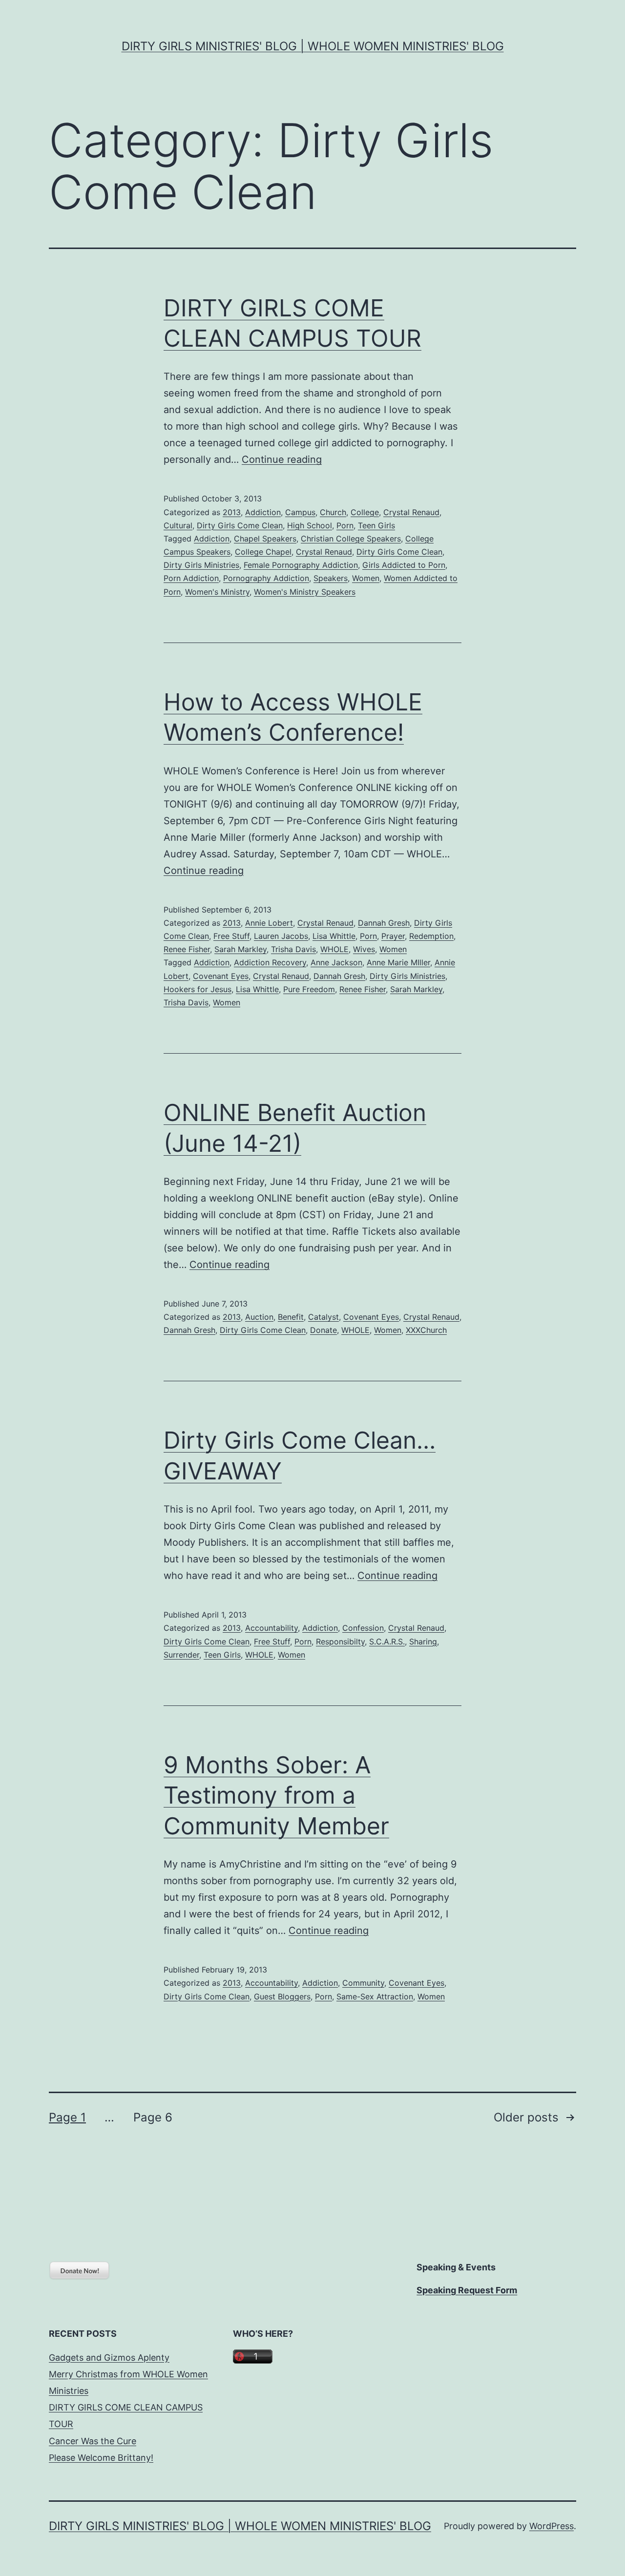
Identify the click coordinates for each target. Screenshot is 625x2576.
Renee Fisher (187, 949)
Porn (345, 525)
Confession (363, 1628)
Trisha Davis (293, 949)
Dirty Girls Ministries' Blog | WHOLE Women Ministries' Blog (313, 46)
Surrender (181, 1655)
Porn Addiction (191, 578)
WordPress (552, 2526)
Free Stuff (231, 936)
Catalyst (323, 1317)
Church (333, 512)
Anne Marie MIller (398, 962)
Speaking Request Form (467, 2290)
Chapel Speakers (265, 539)
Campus (300, 512)
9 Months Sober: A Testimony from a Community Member (276, 1795)
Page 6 (153, 2117)
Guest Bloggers (282, 1996)
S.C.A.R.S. (387, 1641)
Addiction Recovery (270, 962)
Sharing (423, 1641)
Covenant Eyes (221, 976)
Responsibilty (340, 1641)
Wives (364, 949)
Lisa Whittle (334, 936)
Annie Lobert (269, 923)
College (365, 512)
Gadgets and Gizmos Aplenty (109, 2358)
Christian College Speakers (351, 539)
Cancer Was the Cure (93, 2441)
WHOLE (334, 949)
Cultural (178, 525)
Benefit (291, 1317)
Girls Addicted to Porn (404, 565)
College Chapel (263, 552)
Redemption (431, 936)
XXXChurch (426, 1330)
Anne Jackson (336, 962)
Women (366, 578)
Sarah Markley (240, 949)
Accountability (271, 1628)
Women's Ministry (217, 592)
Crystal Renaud (411, 512)
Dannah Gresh (384, 923)
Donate (323, 1330)
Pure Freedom (309, 989)
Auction (259, 1317)
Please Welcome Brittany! (101, 2458)
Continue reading (282, 459)
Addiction (263, 512)
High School (310, 525)
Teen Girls (376, 525)
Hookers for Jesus (198, 989)
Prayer (393, 936)
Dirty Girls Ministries (201, 565)
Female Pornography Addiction (301, 565)
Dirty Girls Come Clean (240, 525)
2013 (232, 512)
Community (363, 1983)
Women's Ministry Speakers (305, 592)
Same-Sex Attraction (375, 1996)
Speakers (331, 578)
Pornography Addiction (266, 578)
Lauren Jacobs (281, 936)
